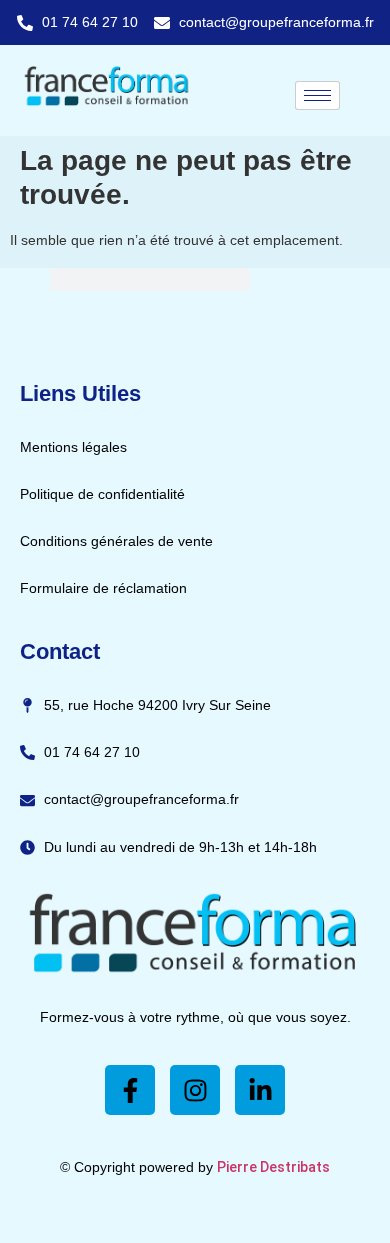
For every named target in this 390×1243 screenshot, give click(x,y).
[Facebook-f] (130, 1090)
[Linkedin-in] (260, 1090)
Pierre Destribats (273, 1167)
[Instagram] (195, 1090)
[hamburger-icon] (317, 95)
